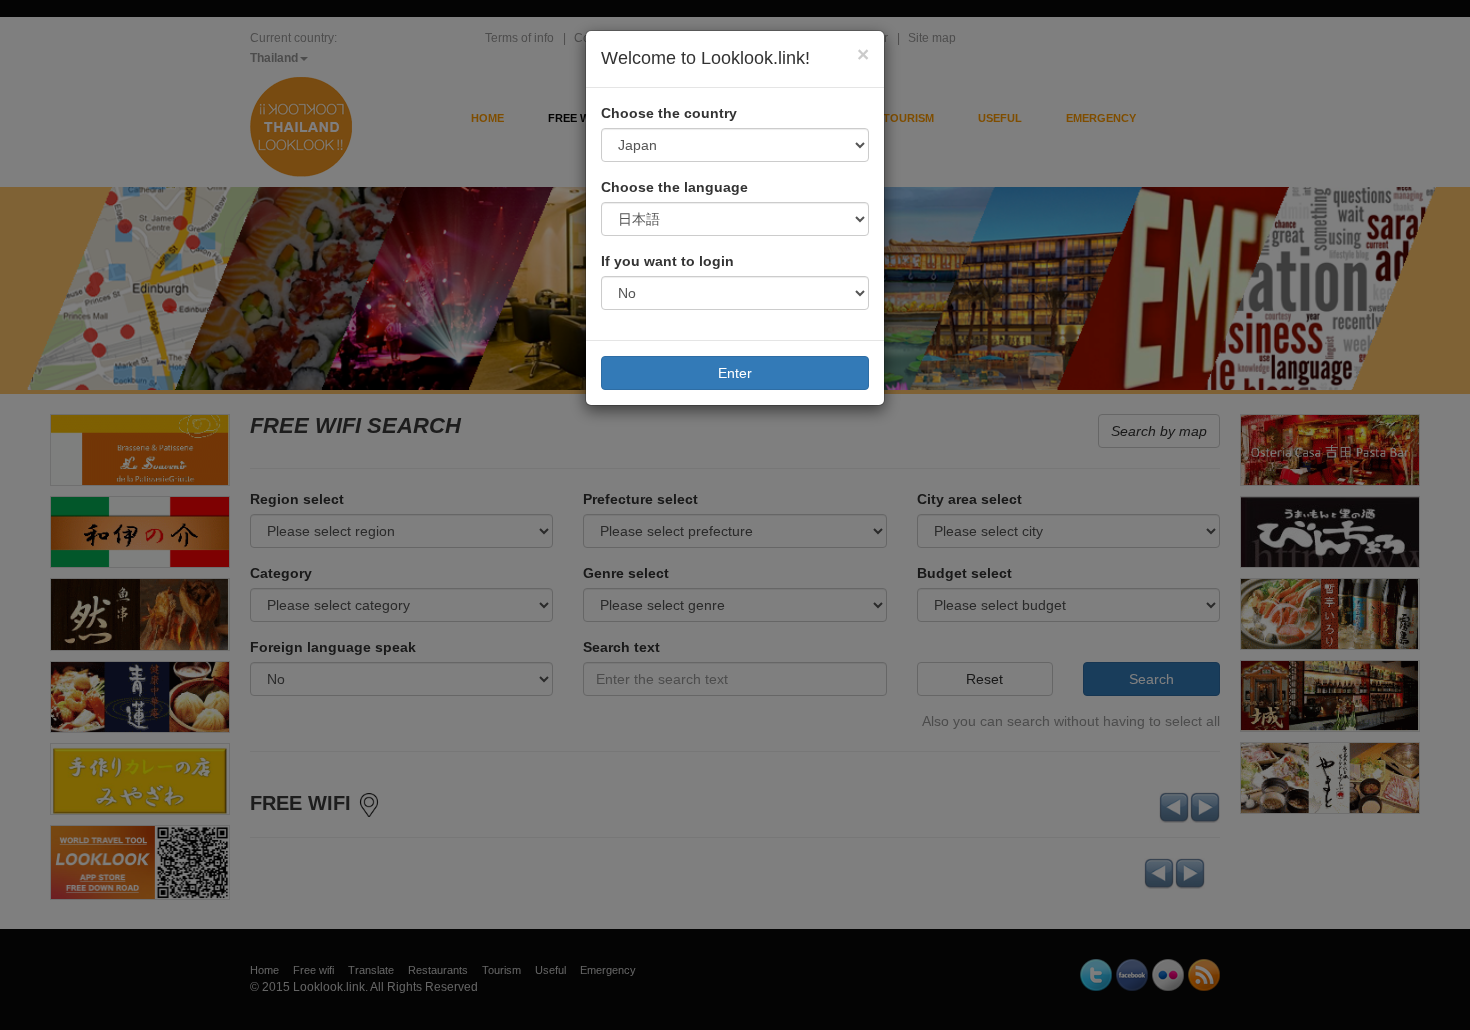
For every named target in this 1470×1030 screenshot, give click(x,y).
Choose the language (674, 187)
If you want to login (667, 261)
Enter (735, 373)
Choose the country (669, 113)
